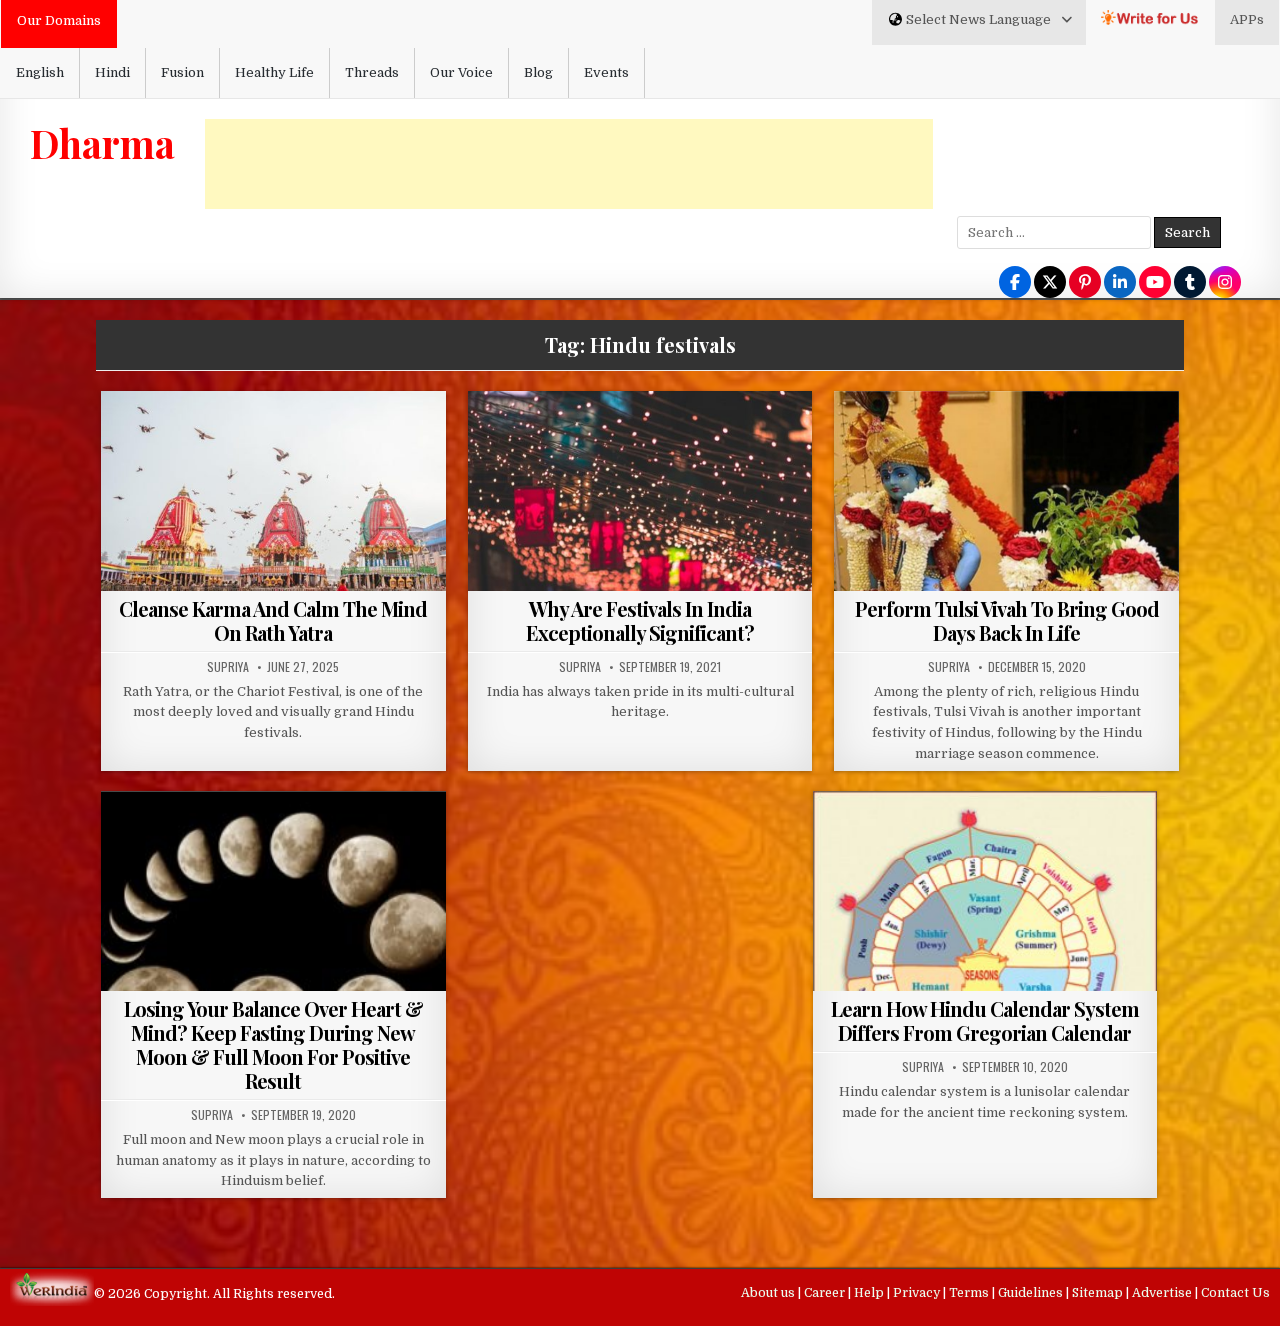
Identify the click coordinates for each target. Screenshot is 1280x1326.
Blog (538, 72)
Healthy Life (274, 72)
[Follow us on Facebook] (1015, 283)
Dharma (102, 143)
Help (870, 1293)
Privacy (918, 1293)
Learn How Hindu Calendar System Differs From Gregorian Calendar (985, 1020)
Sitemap (1099, 1293)
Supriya (228, 667)
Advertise (1163, 1293)
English (40, 72)
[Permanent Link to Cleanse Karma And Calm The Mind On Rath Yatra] (273, 520)
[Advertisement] (569, 164)
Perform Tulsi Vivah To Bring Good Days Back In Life (1007, 620)
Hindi (112, 72)
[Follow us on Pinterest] (1085, 283)
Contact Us (1235, 1293)
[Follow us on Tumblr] (1190, 283)
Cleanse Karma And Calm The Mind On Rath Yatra (273, 620)
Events (606, 72)
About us (769, 1293)
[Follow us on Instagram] (1225, 283)
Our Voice (461, 72)
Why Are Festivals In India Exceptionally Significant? (640, 620)
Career (826, 1293)
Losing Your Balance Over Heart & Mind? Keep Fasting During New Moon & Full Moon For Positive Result (273, 1044)
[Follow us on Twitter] (1050, 283)
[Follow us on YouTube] (1155, 283)
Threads (372, 72)
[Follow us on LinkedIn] (1120, 283)
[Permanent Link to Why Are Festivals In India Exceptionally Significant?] (640, 520)
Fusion (182, 72)
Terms (970, 1293)
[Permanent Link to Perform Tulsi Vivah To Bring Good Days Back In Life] (1006, 520)
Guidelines (1032, 1293)
